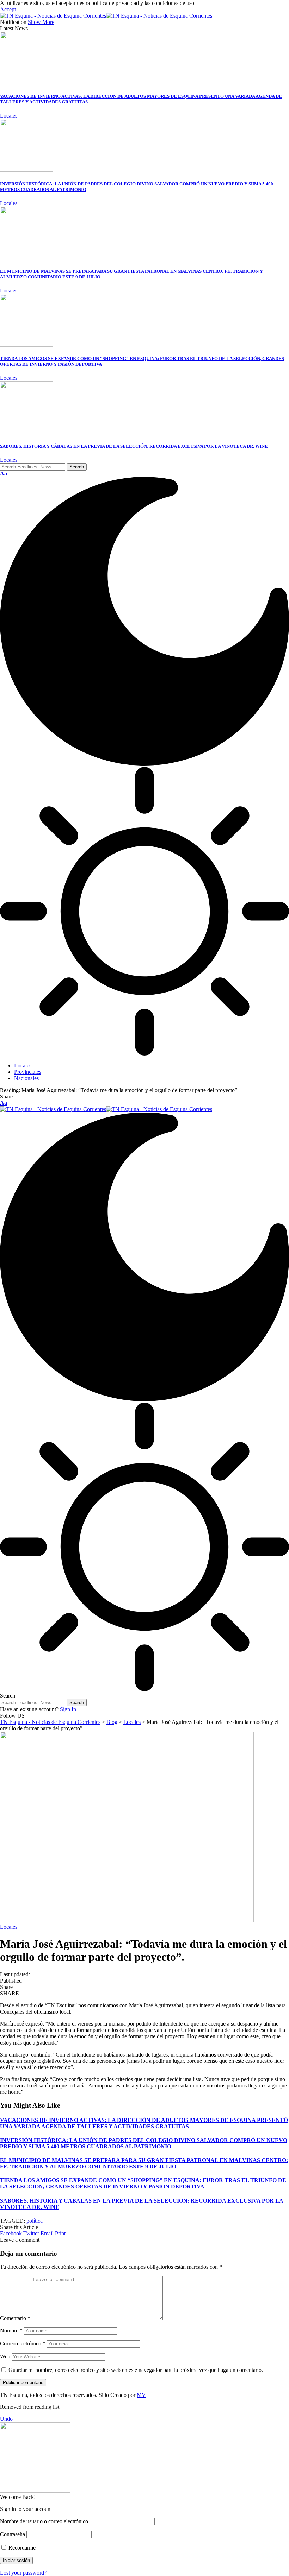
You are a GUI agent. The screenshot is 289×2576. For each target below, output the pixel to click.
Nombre (11, 2331)
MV (141, 2395)
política (35, 2221)
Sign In (68, 1709)
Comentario (15, 2318)
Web (5, 2357)
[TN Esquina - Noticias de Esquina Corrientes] (106, 16)
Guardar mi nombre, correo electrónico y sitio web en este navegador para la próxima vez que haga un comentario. (136, 2370)
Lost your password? (23, 2573)
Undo (6, 2419)
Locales (9, 116)
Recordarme (21, 2548)
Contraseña (13, 2534)
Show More (41, 22)
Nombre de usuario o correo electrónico (44, 2521)
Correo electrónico (23, 2344)
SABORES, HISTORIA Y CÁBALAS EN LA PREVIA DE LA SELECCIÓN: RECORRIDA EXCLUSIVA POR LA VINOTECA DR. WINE (134, 446)
